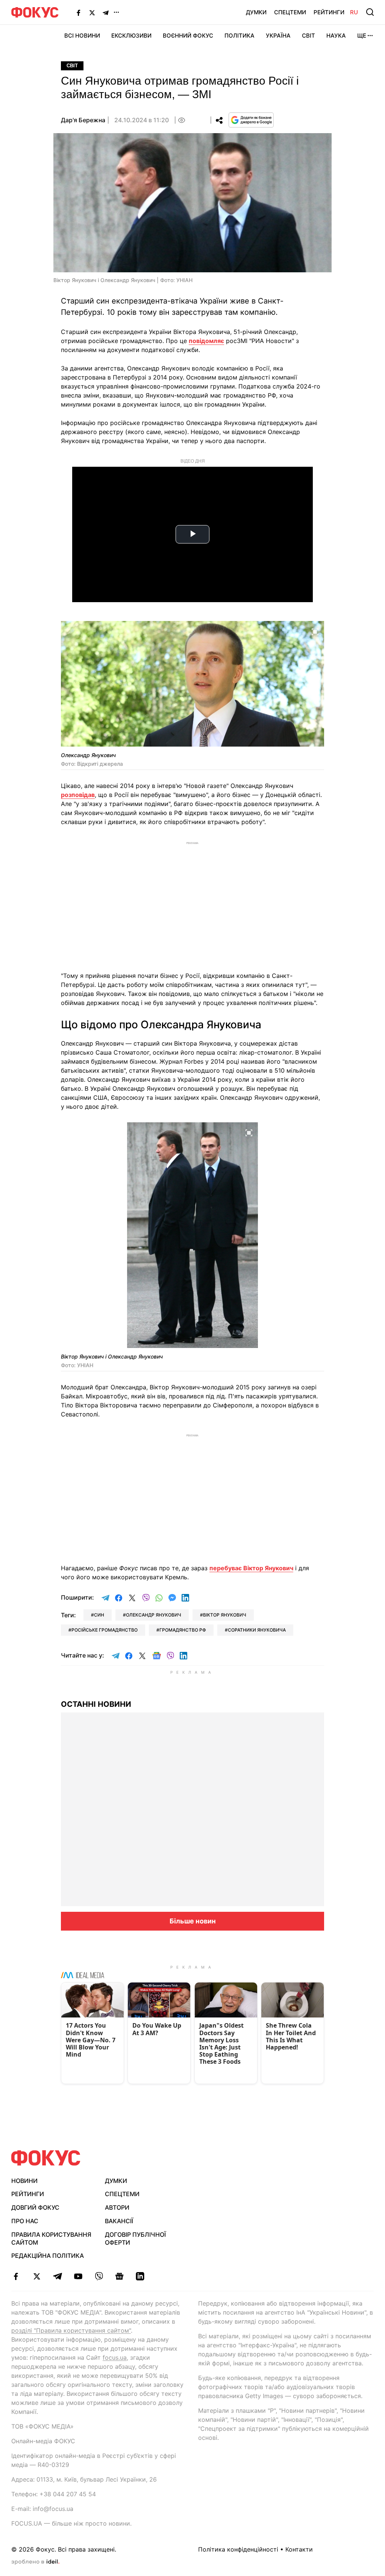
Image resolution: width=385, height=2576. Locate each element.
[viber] (99, 2276)
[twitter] (37, 2276)
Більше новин (193, 1921)
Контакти (299, 2549)
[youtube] (78, 2276)
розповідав (78, 795)
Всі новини (82, 36)
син (99, 1615)
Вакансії (119, 2221)
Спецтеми (290, 12)
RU (354, 12)
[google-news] (119, 2276)
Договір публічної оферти (135, 2238)
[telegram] (57, 2276)
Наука (336, 36)
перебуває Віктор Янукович (251, 1568)
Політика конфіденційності (238, 2549)
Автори (117, 2207)
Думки (256, 12)
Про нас (25, 2221)
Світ (308, 36)
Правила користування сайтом (51, 2238)
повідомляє (206, 341)
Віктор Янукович (225, 1615)
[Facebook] (79, 12)
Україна (278, 36)
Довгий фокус (35, 2207)
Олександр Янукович (154, 1615)
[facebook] (16, 2276)
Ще (362, 36)
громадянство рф (183, 1630)
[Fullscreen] (315, 631)
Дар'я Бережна (83, 120)
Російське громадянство (105, 1630)
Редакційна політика (48, 2256)
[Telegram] (106, 12)
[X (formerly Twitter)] (92, 12)
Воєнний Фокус (188, 36)
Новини (24, 2181)
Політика (239, 36)
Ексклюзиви (131, 36)
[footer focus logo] (46, 2158)
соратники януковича (257, 1630)
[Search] (370, 12)
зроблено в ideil (35, 2562)
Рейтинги (329, 12)
